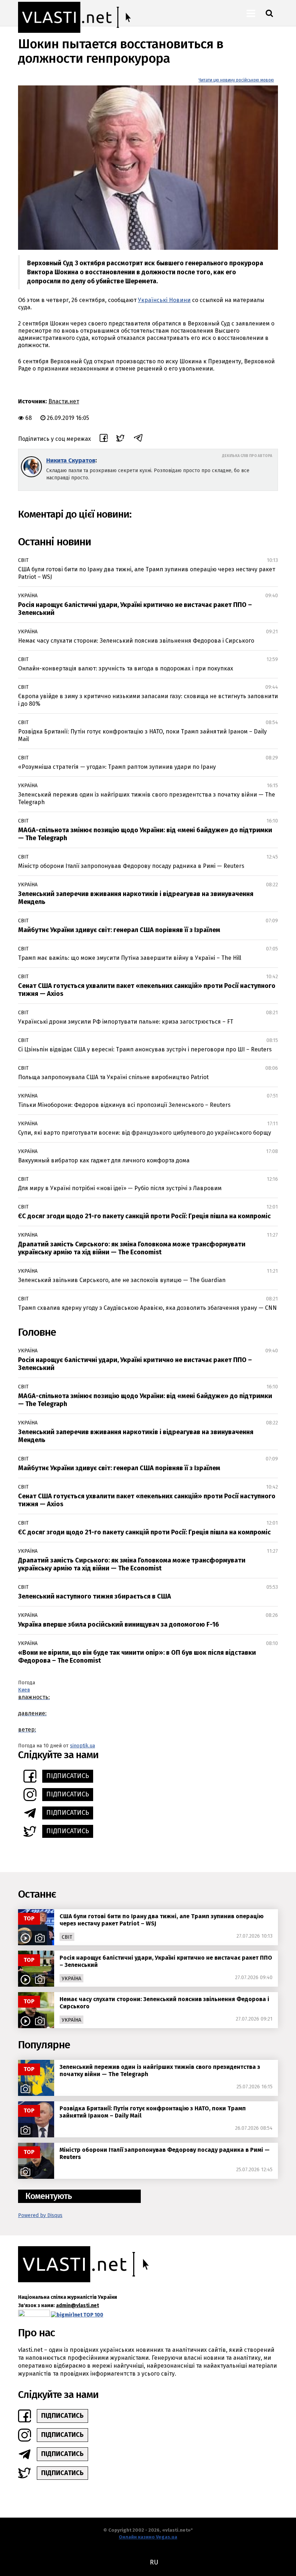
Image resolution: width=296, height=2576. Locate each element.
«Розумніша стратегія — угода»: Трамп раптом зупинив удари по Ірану (117, 767)
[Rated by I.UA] (34, 2315)
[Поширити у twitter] (120, 439)
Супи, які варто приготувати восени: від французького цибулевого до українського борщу (145, 1133)
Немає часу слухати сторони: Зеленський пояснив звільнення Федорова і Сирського (136, 641)
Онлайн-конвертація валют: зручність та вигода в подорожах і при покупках (126, 668)
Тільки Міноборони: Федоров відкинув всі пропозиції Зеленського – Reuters (124, 1105)
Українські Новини (164, 300)
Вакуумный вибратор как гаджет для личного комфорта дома (104, 1160)
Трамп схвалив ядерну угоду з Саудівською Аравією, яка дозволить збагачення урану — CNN (147, 1308)
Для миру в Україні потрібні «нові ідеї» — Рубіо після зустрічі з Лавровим (120, 1188)
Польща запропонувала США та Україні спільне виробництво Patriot (113, 1077)
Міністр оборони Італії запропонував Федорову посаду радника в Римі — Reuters (131, 866)
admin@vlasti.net (77, 2305)
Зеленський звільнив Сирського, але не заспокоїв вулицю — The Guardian (122, 1280)
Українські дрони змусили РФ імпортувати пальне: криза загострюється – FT (126, 1022)
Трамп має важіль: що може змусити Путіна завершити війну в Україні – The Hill (130, 958)
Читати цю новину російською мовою (236, 80)
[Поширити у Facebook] (104, 439)
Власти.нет (64, 401)
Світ (23, 560)
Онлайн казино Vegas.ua (148, 2537)
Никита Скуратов (71, 460)
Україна (28, 596)
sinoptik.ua (82, 1746)
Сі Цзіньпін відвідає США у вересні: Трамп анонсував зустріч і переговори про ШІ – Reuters (145, 1049)
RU (154, 2562)
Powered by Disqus (40, 2215)
